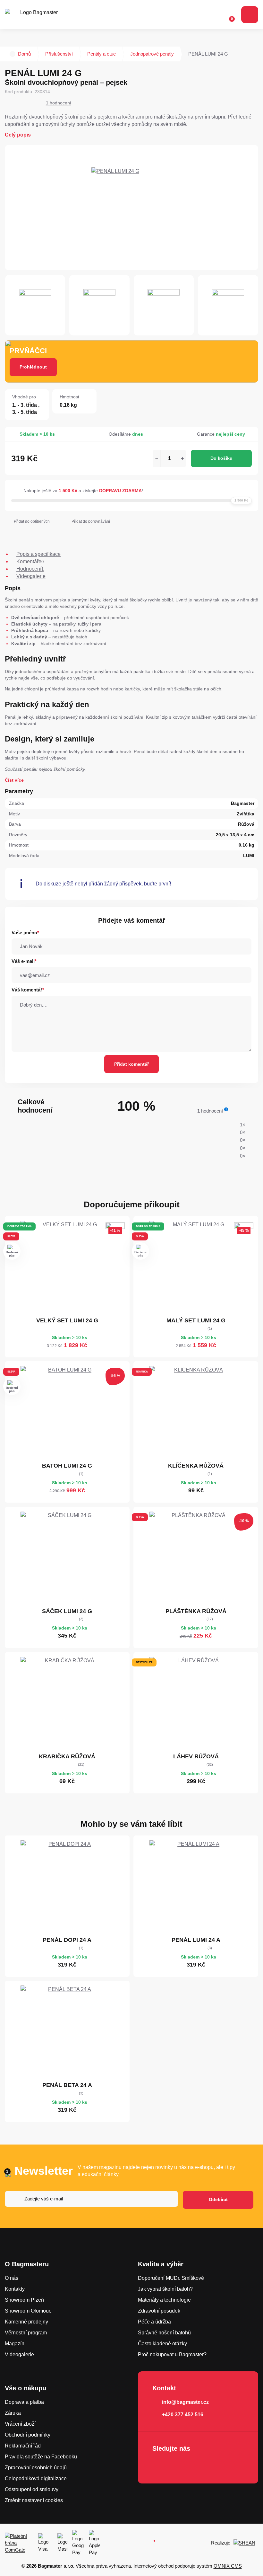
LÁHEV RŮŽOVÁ (196, 1756)
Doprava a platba (24, 2402)
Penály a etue (102, 54)
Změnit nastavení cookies (34, 2500)
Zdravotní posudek (159, 2311)
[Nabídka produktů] (250, 15)
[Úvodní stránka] (13, 54)
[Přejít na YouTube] (196, 2465)
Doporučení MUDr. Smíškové (171, 2278)
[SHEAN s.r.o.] (246, 2543)
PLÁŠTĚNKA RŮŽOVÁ (196, 1611)
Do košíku (221, 458)
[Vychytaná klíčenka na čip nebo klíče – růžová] (196, 1413)
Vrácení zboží (20, 2424)
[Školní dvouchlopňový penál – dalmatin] (67, 2032)
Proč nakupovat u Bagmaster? (172, 2354)
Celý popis (18, 135)
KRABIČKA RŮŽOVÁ (67, 1756)
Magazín (15, 2344)
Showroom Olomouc (28, 2311)
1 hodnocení (59, 103)
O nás (12, 2278)
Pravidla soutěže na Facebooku (41, 2457)
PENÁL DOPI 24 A (67, 1940)
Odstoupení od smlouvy (32, 2489)
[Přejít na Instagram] (177, 2465)
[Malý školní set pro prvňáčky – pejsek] (196, 1267)
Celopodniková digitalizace (36, 2478)
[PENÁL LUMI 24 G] (131, 208)
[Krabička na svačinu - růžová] (67, 1703)
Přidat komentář (131, 1064)
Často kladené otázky (162, 2344)
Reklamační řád (23, 2446)
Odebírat (218, 2199)
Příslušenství (59, 54)
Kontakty (15, 2289)
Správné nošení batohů (164, 2333)
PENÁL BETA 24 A (67, 2085)
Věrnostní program (26, 2333)
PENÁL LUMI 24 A (196, 1940)
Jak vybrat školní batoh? (165, 2289)
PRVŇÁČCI (28, 351)
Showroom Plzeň (24, 2300)
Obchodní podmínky (28, 2435)
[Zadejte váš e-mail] (91, 2200)
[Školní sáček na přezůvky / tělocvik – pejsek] (67, 1558)
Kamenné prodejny (26, 2322)
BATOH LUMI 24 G (67, 1466)
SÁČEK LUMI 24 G (67, 1611)
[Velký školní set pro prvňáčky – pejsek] (67, 1267)
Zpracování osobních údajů (36, 2468)
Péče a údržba (154, 2322)
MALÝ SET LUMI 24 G (196, 1320)
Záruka (13, 2413)
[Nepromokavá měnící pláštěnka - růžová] (196, 1558)
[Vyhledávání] (202, 15)
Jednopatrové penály (152, 54)
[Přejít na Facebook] (159, 2465)
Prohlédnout (33, 367)
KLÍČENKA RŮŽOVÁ (196, 1466)
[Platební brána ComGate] (19, 2543)
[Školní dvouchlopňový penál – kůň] (67, 1887)
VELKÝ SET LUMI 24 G (67, 1320)
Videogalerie (19, 2354)
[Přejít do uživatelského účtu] (215, 15)
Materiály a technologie (164, 2300)
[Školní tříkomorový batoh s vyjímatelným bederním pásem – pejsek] (67, 1413)
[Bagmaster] (36, 15)
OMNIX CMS (228, 2566)
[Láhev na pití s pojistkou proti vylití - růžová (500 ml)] (196, 1703)
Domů (24, 54)
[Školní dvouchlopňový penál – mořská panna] (196, 1887)
